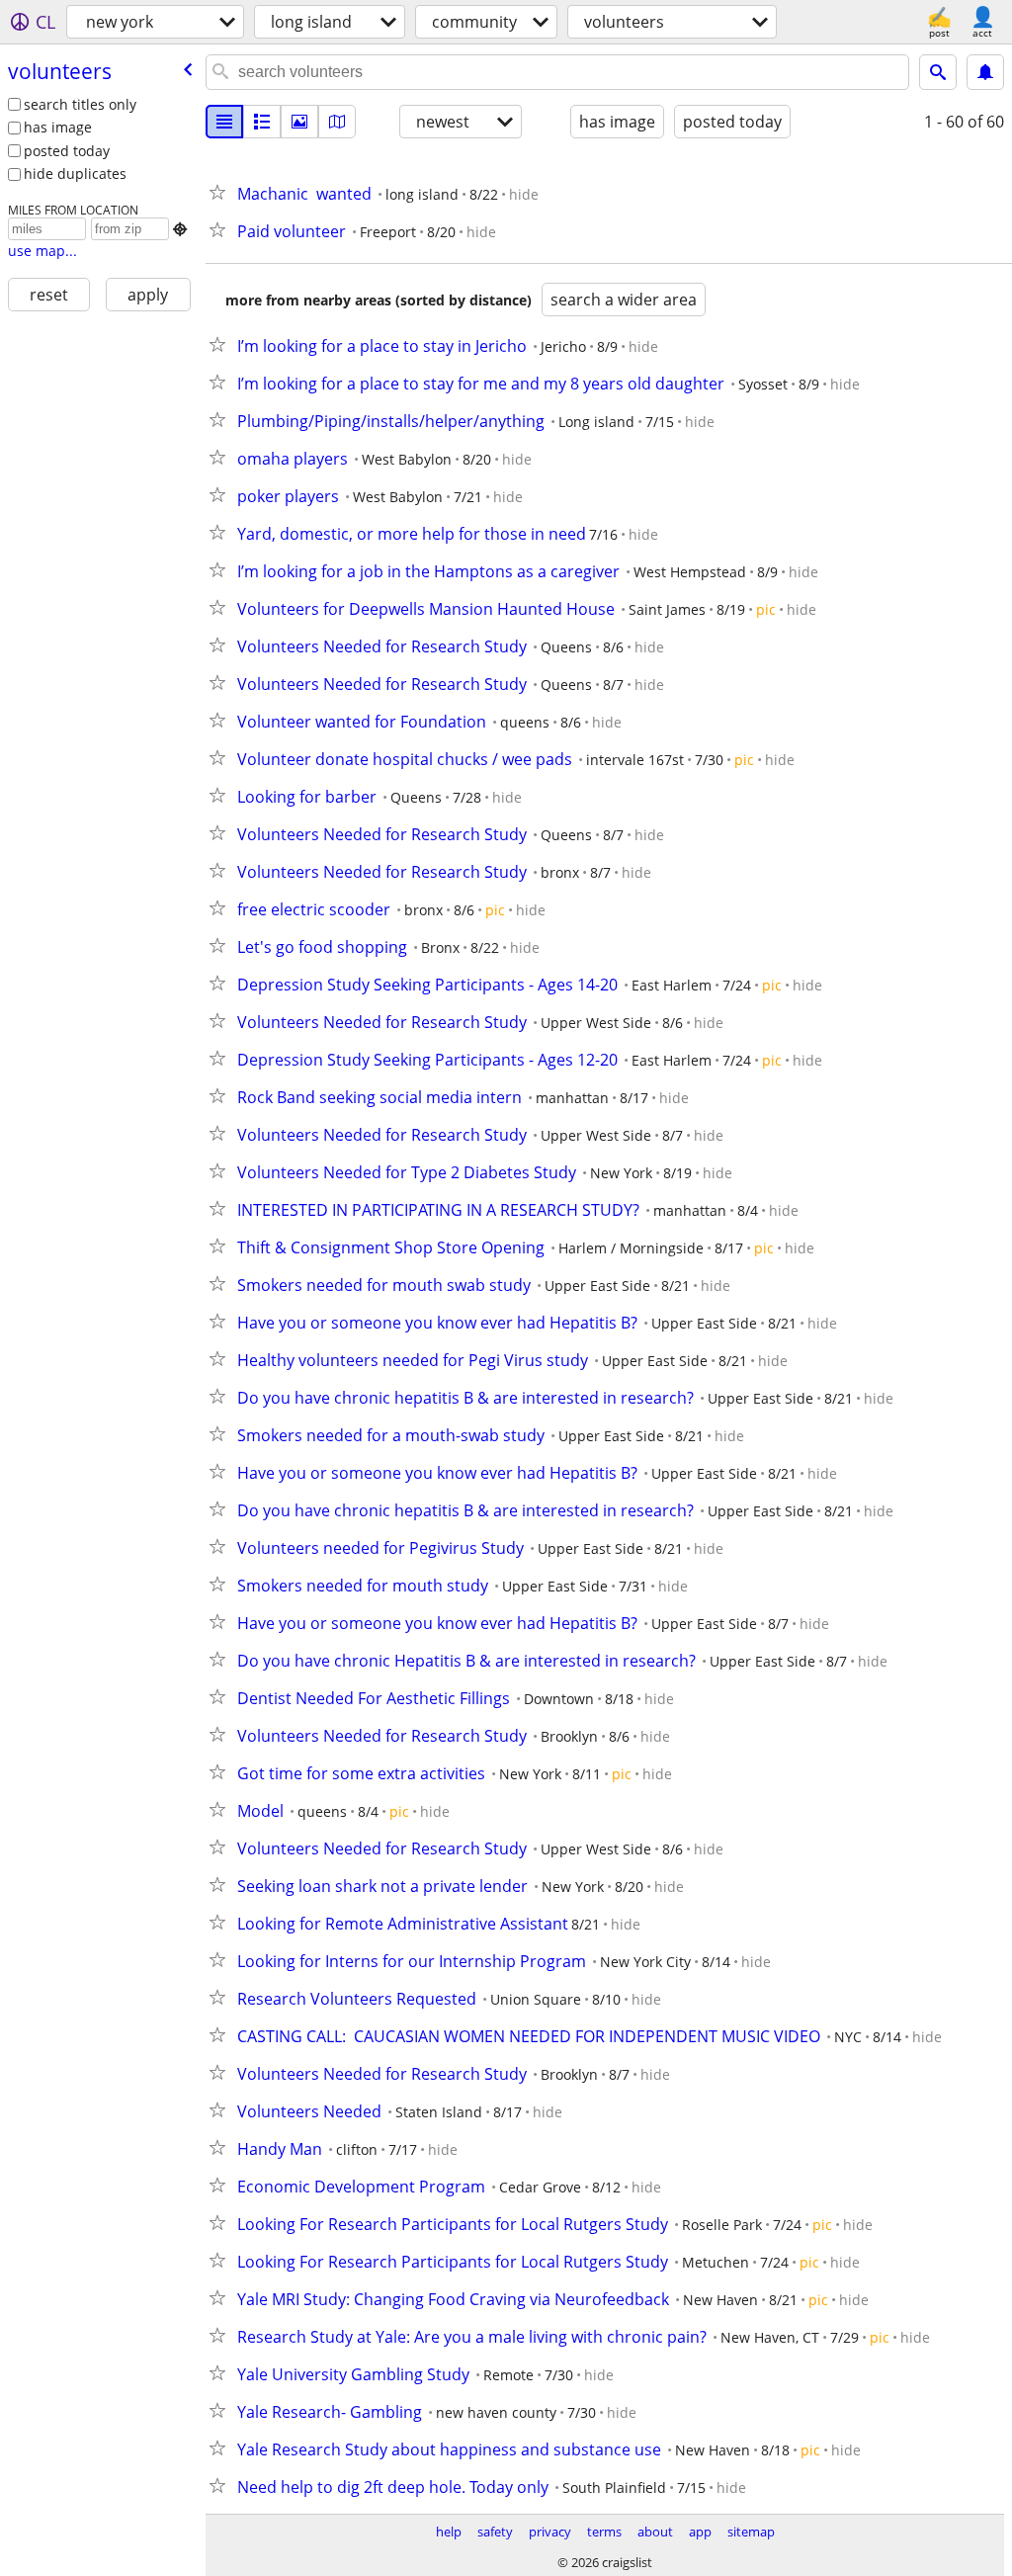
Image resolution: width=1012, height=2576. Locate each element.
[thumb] (262, 122)
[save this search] (985, 72)
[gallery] (299, 122)
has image (58, 127)
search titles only (80, 104)
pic (766, 609)
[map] (337, 122)
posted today (67, 151)
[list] (224, 122)
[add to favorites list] (221, 192)
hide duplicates (75, 173)
